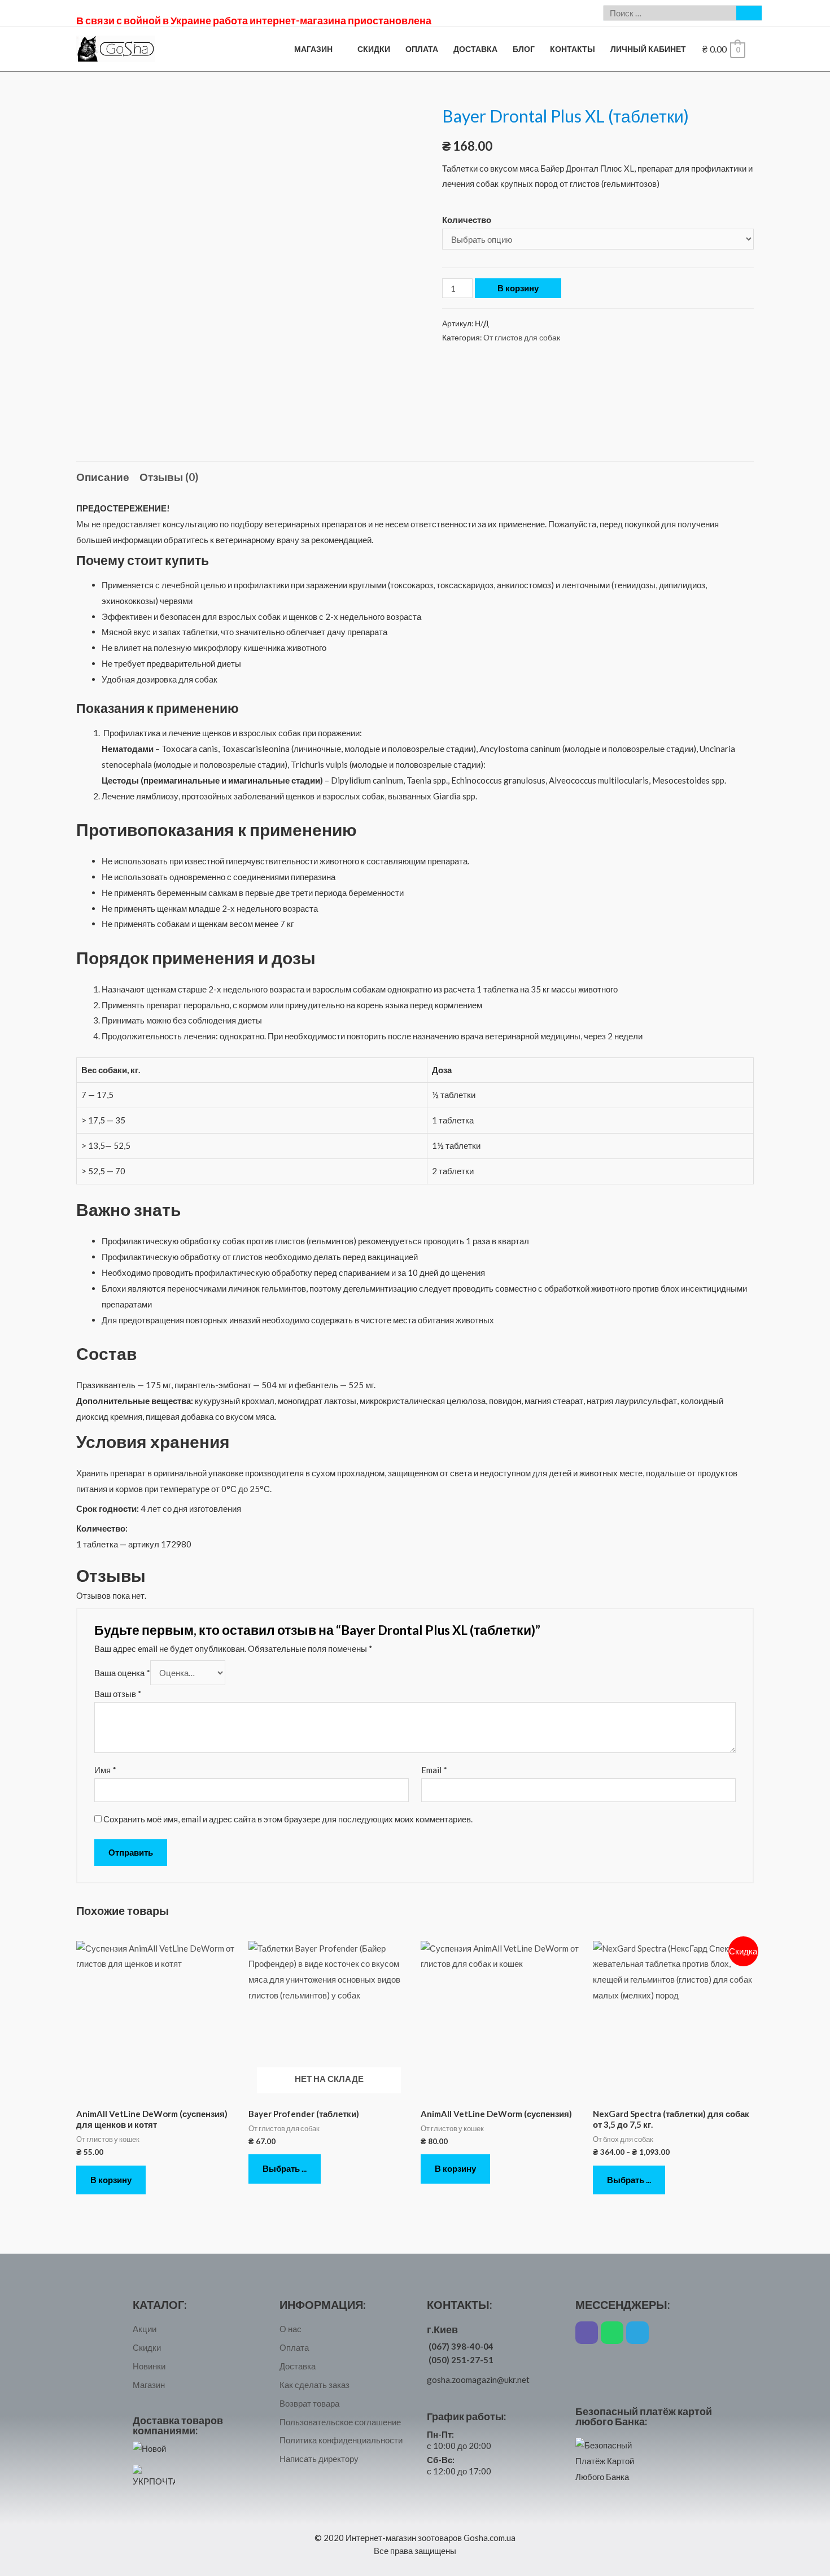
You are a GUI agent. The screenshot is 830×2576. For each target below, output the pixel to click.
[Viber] (587, 2333)
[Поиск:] (670, 13)
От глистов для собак (522, 338)
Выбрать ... (285, 2168)
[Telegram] (637, 2333)
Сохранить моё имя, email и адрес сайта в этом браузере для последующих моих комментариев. (288, 1819)
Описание (103, 477)
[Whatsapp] (612, 2333)
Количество (467, 220)
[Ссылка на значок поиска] (749, 13)
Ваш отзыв (118, 1694)
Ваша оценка (122, 1673)
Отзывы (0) (169, 477)
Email (434, 1770)
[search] (670, 13)
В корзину (518, 288)
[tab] (103, 477)
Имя (105, 1770)
